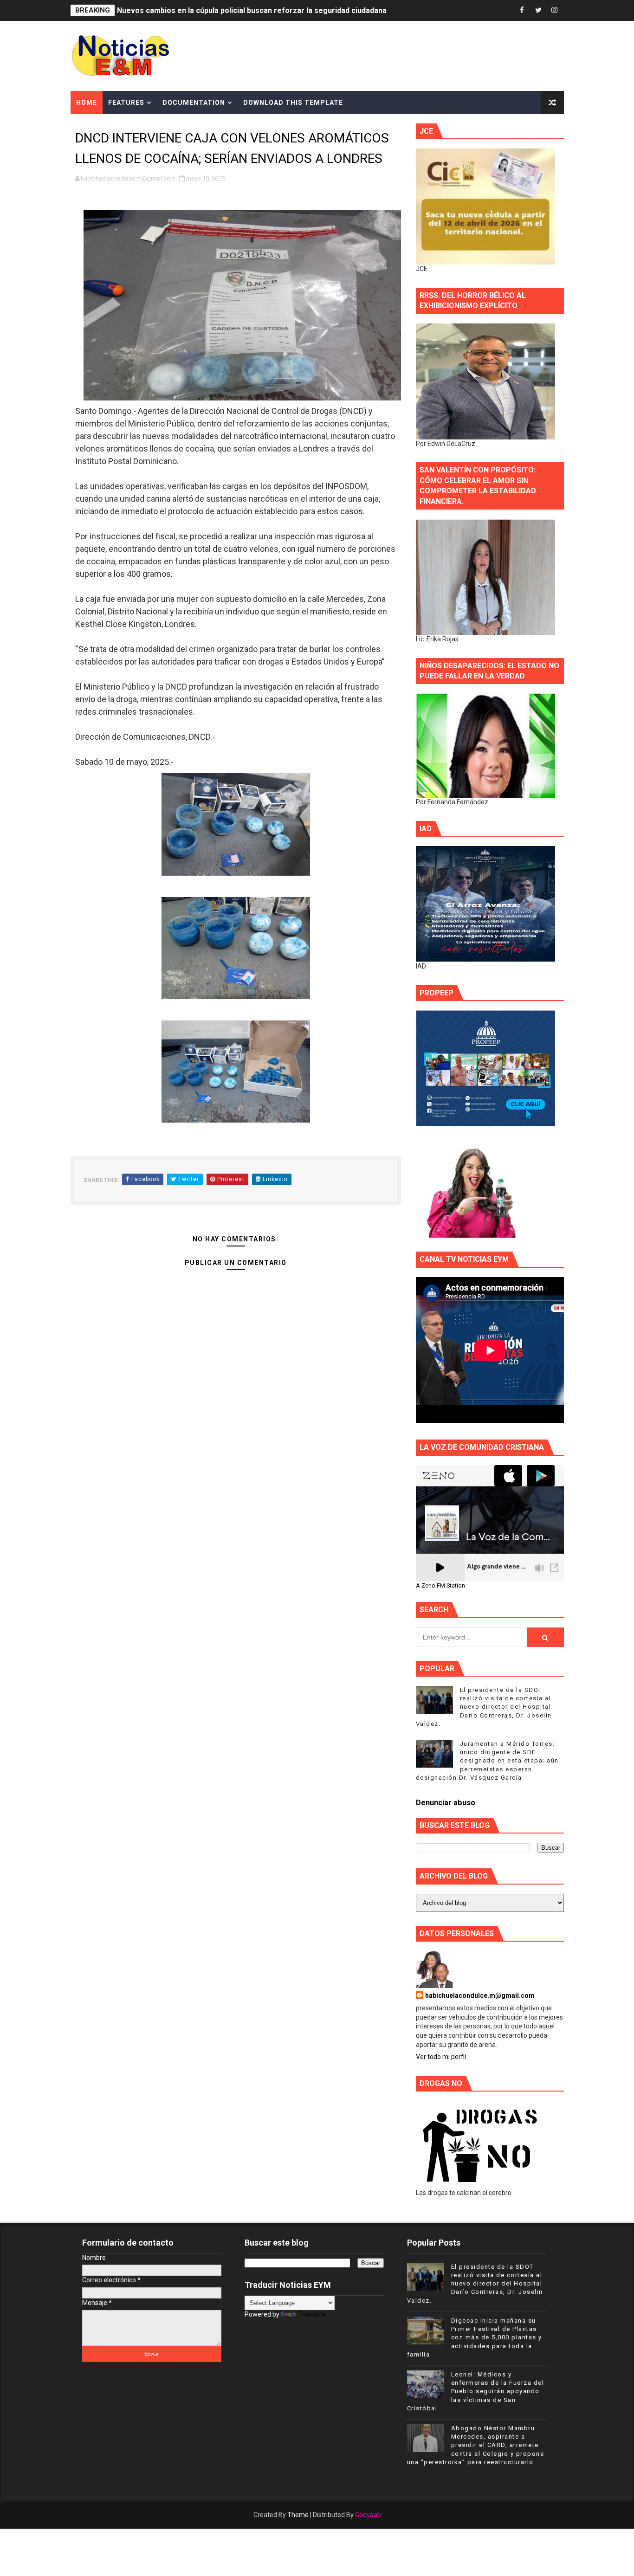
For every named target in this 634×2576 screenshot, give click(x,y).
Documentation (194, 103)
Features (126, 103)
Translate (312, 2314)
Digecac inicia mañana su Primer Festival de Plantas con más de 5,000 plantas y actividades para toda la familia (475, 2337)
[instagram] (555, 10)
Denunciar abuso (446, 1803)
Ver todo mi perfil (441, 2057)
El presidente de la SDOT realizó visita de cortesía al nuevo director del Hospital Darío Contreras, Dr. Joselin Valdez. (484, 1707)
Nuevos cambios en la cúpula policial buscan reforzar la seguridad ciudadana (252, 10)
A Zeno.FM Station (440, 1586)
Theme (298, 2515)
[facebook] (522, 10)
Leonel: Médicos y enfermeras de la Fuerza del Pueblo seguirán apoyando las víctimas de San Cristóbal (476, 2391)
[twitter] (538, 10)
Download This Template (293, 103)
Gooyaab (368, 2515)
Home (87, 103)
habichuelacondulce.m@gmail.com (480, 1995)
